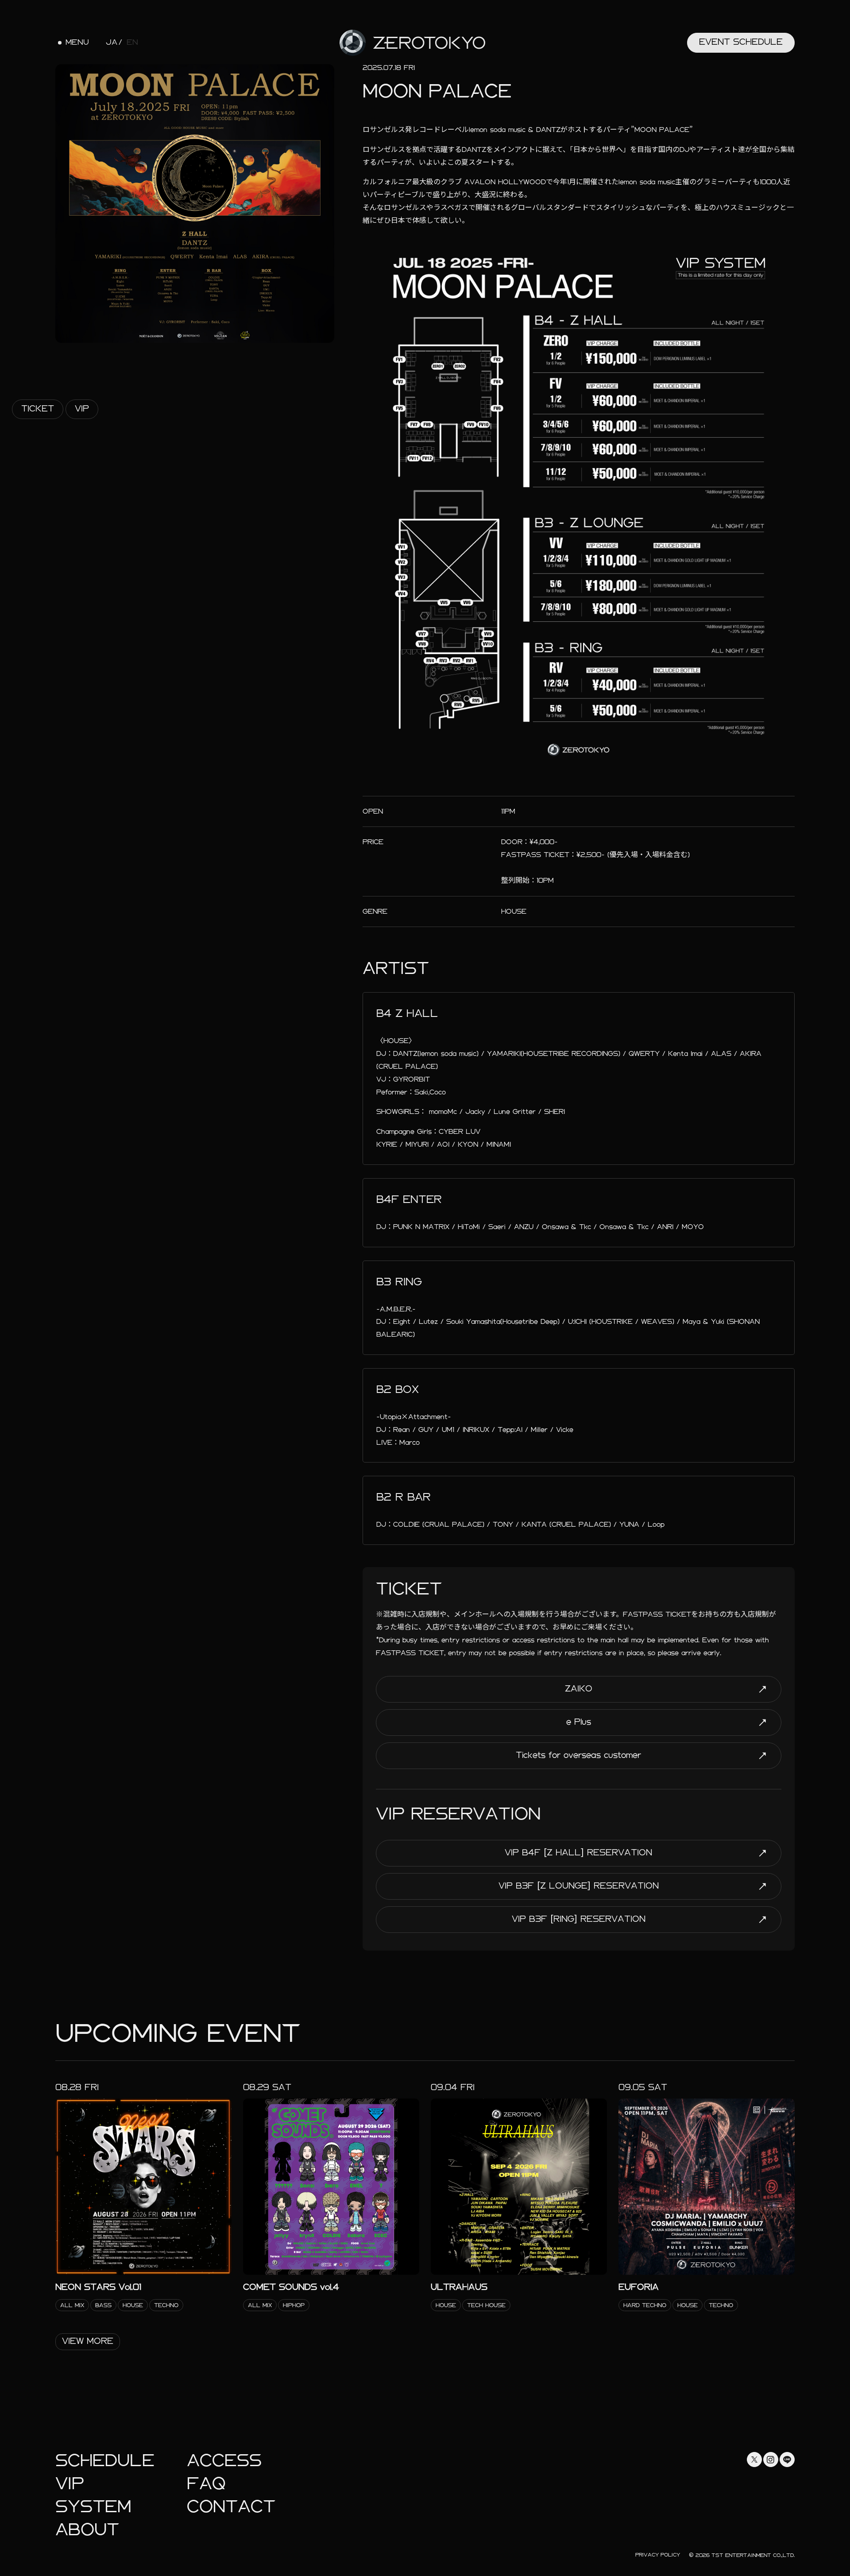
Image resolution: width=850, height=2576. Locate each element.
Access (224, 2461)
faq (206, 2484)
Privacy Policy (658, 2555)
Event (741, 42)
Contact (231, 2507)
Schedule (105, 2461)
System (93, 2507)
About (87, 2530)
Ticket (38, 409)
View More (88, 2341)
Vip (82, 409)
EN (132, 43)
